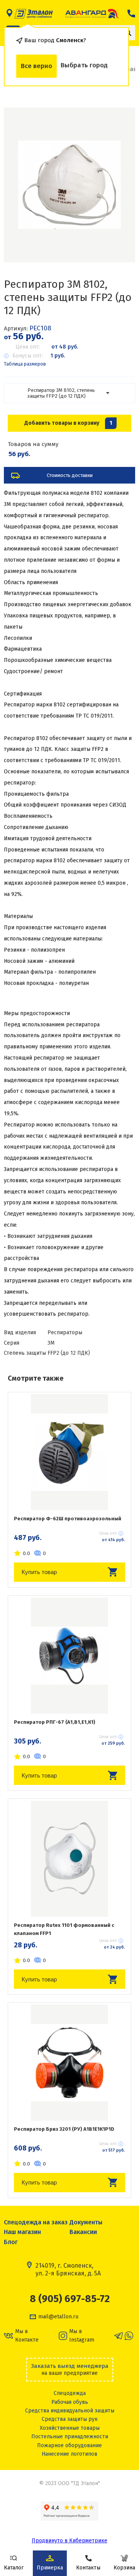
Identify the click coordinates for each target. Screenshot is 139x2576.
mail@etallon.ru (58, 2317)
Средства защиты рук (70, 2419)
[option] (69, 185)
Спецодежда (70, 2393)
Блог (11, 2242)
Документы (86, 2222)
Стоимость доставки (70, 475)
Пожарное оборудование (69, 2445)
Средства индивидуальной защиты (70, 2411)
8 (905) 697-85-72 (70, 2299)
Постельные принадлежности (70, 2437)
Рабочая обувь (70, 2402)
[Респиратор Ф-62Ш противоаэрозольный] (69, 1452)
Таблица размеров (25, 364)
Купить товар (39, 1572)
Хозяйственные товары (70, 2428)
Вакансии (83, 2232)
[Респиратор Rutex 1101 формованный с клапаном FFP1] (69, 1859)
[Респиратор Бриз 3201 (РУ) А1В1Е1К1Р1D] (69, 2063)
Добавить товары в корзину (68, 423)
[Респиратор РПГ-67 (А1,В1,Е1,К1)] (69, 1656)
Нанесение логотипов (69, 2454)
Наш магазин (22, 2232)
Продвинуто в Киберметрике (69, 2541)
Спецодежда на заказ (36, 2222)
